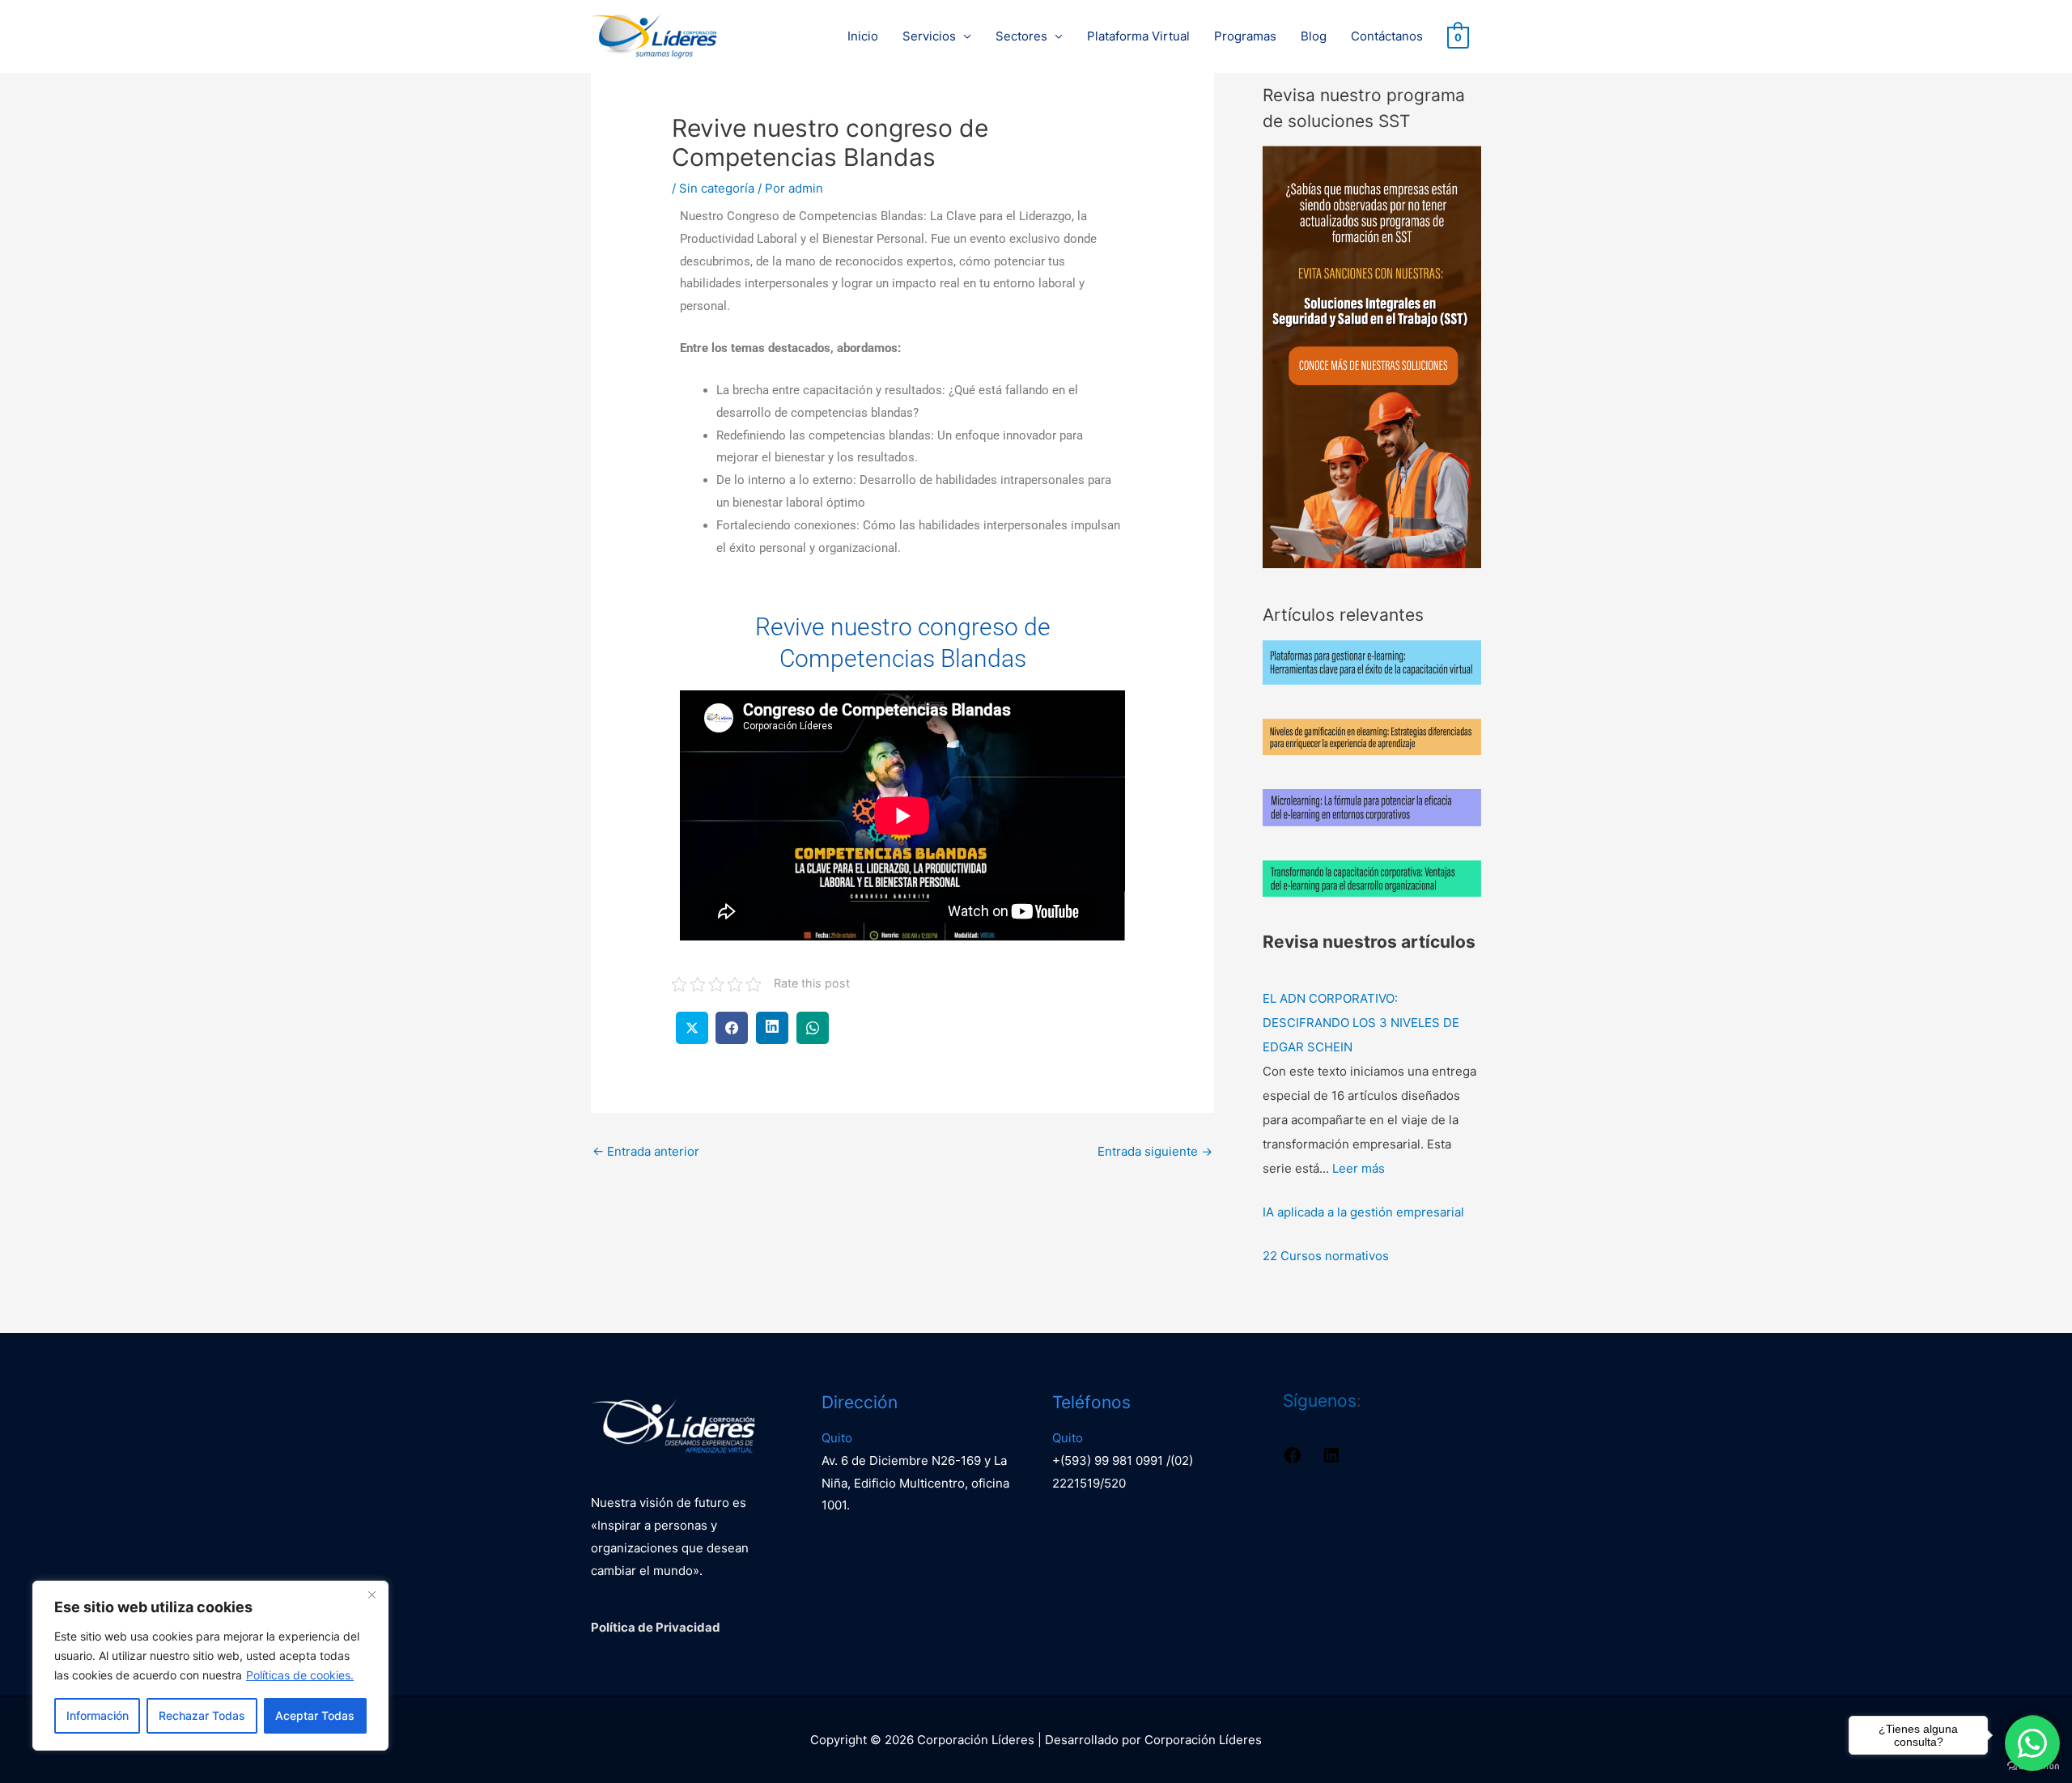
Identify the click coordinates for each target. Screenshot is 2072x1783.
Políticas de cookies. (300, 1675)
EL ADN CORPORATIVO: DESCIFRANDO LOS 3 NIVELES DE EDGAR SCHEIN (1361, 1023)
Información (98, 1715)
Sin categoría (717, 188)
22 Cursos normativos (1326, 1256)
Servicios (929, 36)
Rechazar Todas (202, 1715)
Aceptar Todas (315, 1715)
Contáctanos (1387, 36)
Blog (1314, 36)
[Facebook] (1293, 1460)
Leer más (1359, 1168)
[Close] (372, 1594)
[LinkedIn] (1331, 1460)
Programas (1245, 36)
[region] (210, 1666)
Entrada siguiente (1155, 1151)
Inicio (863, 36)
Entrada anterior (646, 1151)
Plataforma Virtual (1138, 36)
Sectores (1021, 36)
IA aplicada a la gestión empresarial (1363, 1212)
